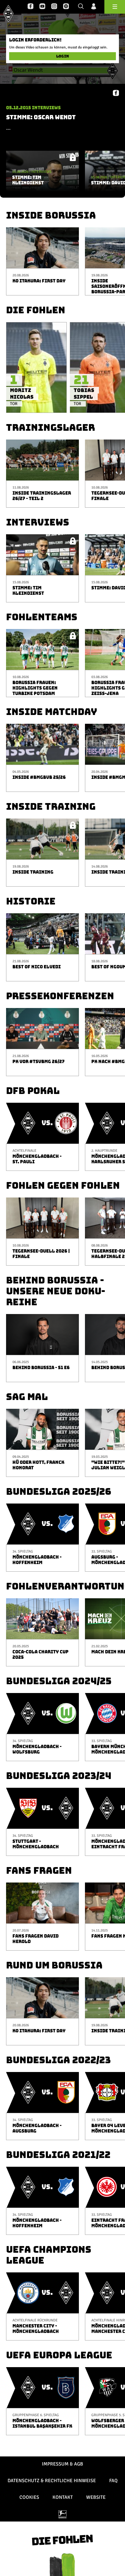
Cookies (29, 2497)
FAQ (113, 2481)
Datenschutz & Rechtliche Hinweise (52, 2481)
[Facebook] (30, 7)
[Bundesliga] (62, 2514)
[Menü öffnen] (115, 7)
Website (96, 2497)
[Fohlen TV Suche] (81, 7)
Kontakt (63, 2497)
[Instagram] (54, 7)
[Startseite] (8, 13)
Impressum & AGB (62, 2464)
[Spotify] (66, 7)
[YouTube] (42, 7)
